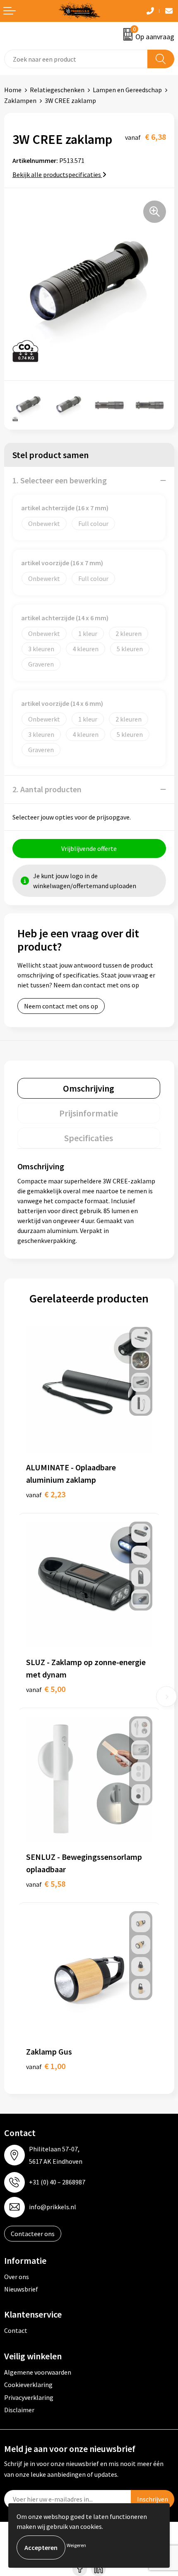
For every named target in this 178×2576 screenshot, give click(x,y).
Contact (16, 2330)
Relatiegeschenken (57, 90)
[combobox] (76, 59)
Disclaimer (19, 2410)
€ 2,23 (46, 1494)
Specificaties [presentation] (89, 1138)
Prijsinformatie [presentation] (89, 1113)
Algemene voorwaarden (38, 2372)
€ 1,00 (46, 2066)
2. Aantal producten (47, 789)
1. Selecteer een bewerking (60, 480)
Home (13, 90)
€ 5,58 (46, 1884)
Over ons (17, 2277)
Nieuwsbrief (21, 2289)
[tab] (89, 1088)
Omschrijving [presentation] (89, 1088)
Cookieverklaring (28, 2385)
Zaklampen (20, 100)
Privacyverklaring (29, 2397)
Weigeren (76, 2545)
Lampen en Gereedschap (127, 90)
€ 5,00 (46, 1689)
